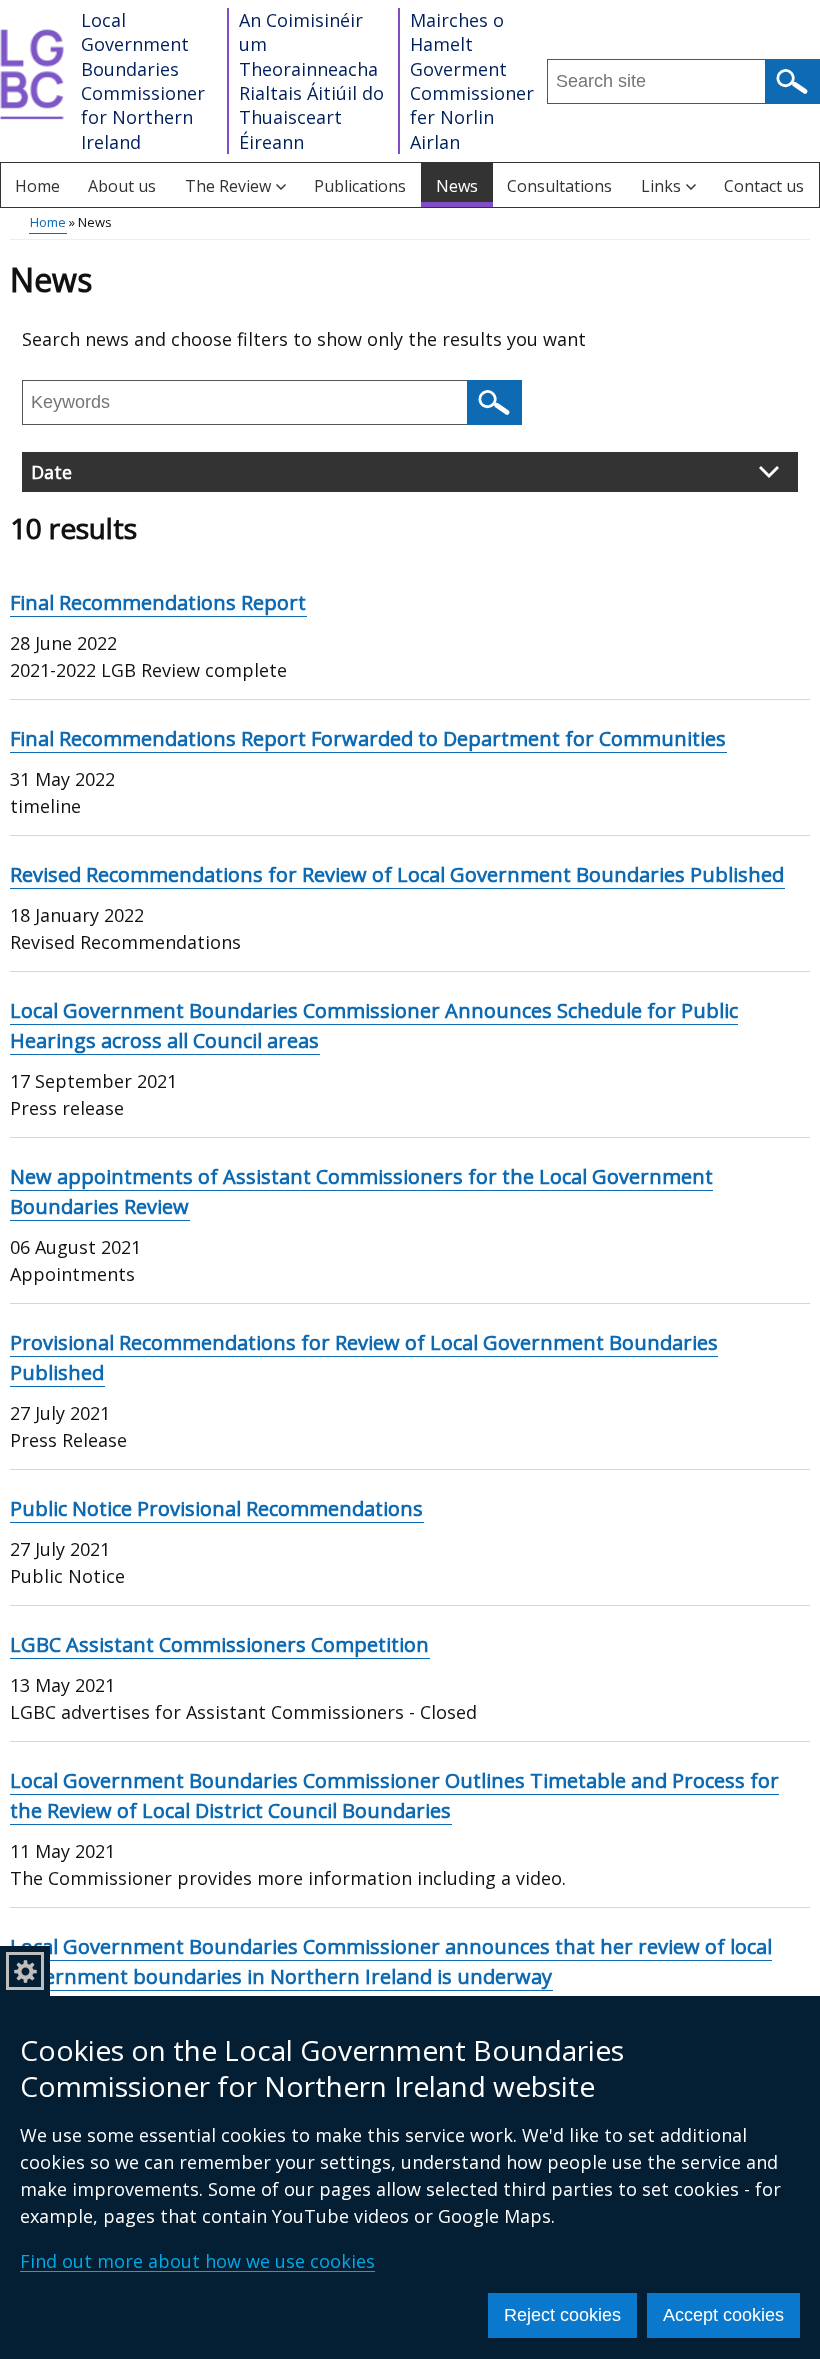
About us (122, 186)
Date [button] (51, 472)
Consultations (559, 186)
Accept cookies (723, 2315)
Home (37, 186)
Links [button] (661, 186)
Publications (360, 186)
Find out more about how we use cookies (197, 2261)
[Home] (35, 81)
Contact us (764, 186)
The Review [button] (228, 186)
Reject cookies (562, 2315)
